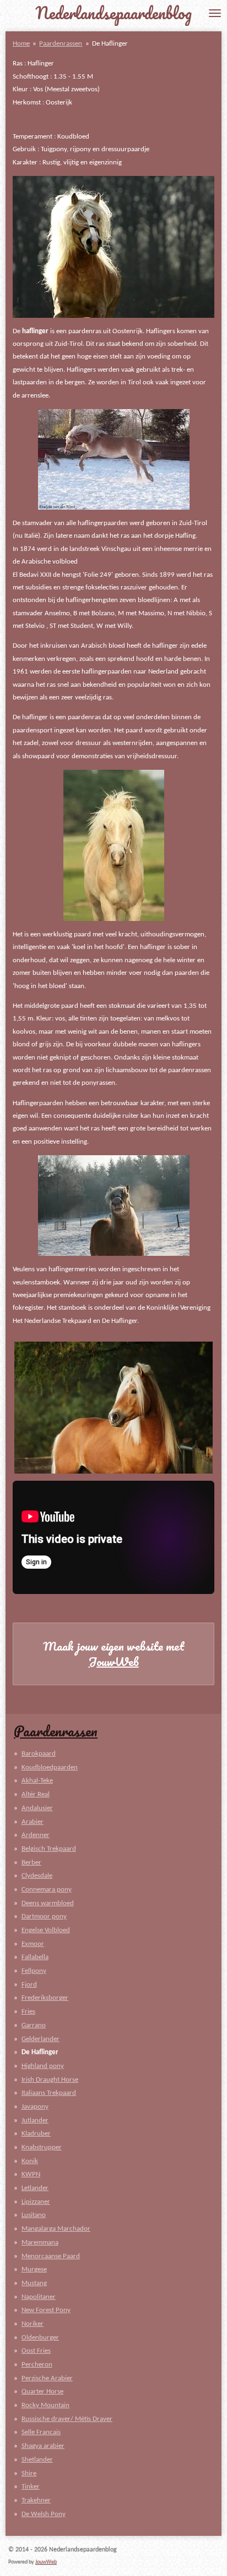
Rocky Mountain (45, 2405)
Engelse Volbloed (46, 1930)
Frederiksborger (45, 1998)
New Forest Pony (46, 2310)
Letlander (35, 2188)
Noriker (33, 2324)
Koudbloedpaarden (50, 1767)
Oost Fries (36, 2351)
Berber (31, 1863)
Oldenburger (40, 2338)
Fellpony (34, 1971)
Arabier (33, 1822)
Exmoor (33, 1944)
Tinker (31, 2487)
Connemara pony (47, 1890)
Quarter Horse (42, 2392)
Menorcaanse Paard (51, 2256)
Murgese (34, 2269)
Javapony (35, 2107)
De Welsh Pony (44, 2514)
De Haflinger (110, 44)
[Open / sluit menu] (215, 13)
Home (21, 44)
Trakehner (36, 2500)
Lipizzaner (36, 2202)
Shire (29, 2473)
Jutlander (35, 2120)
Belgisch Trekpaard (49, 1849)
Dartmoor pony (44, 1916)
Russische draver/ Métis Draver (67, 2419)
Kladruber (36, 2134)
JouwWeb (114, 1662)
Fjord (29, 1985)
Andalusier (37, 1808)
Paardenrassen (61, 44)
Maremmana (40, 2243)
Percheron (37, 2365)
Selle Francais (41, 2432)
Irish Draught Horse (50, 2080)
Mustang (34, 2283)
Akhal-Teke (37, 1781)
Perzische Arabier (47, 2378)
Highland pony (43, 2066)
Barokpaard (39, 1754)
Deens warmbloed (48, 1903)
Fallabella (35, 1957)
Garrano (34, 2025)
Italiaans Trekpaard (49, 2093)
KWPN (31, 2174)
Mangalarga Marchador (56, 2229)
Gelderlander (40, 2039)
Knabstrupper (42, 2147)
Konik (30, 2161)
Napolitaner (39, 2297)
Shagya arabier (43, 2446)
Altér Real (36, 1794)
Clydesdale (37, 1876)
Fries (28, 2012)
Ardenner (36, 1835)
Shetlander (37, 2460)
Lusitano (34, 2215)
